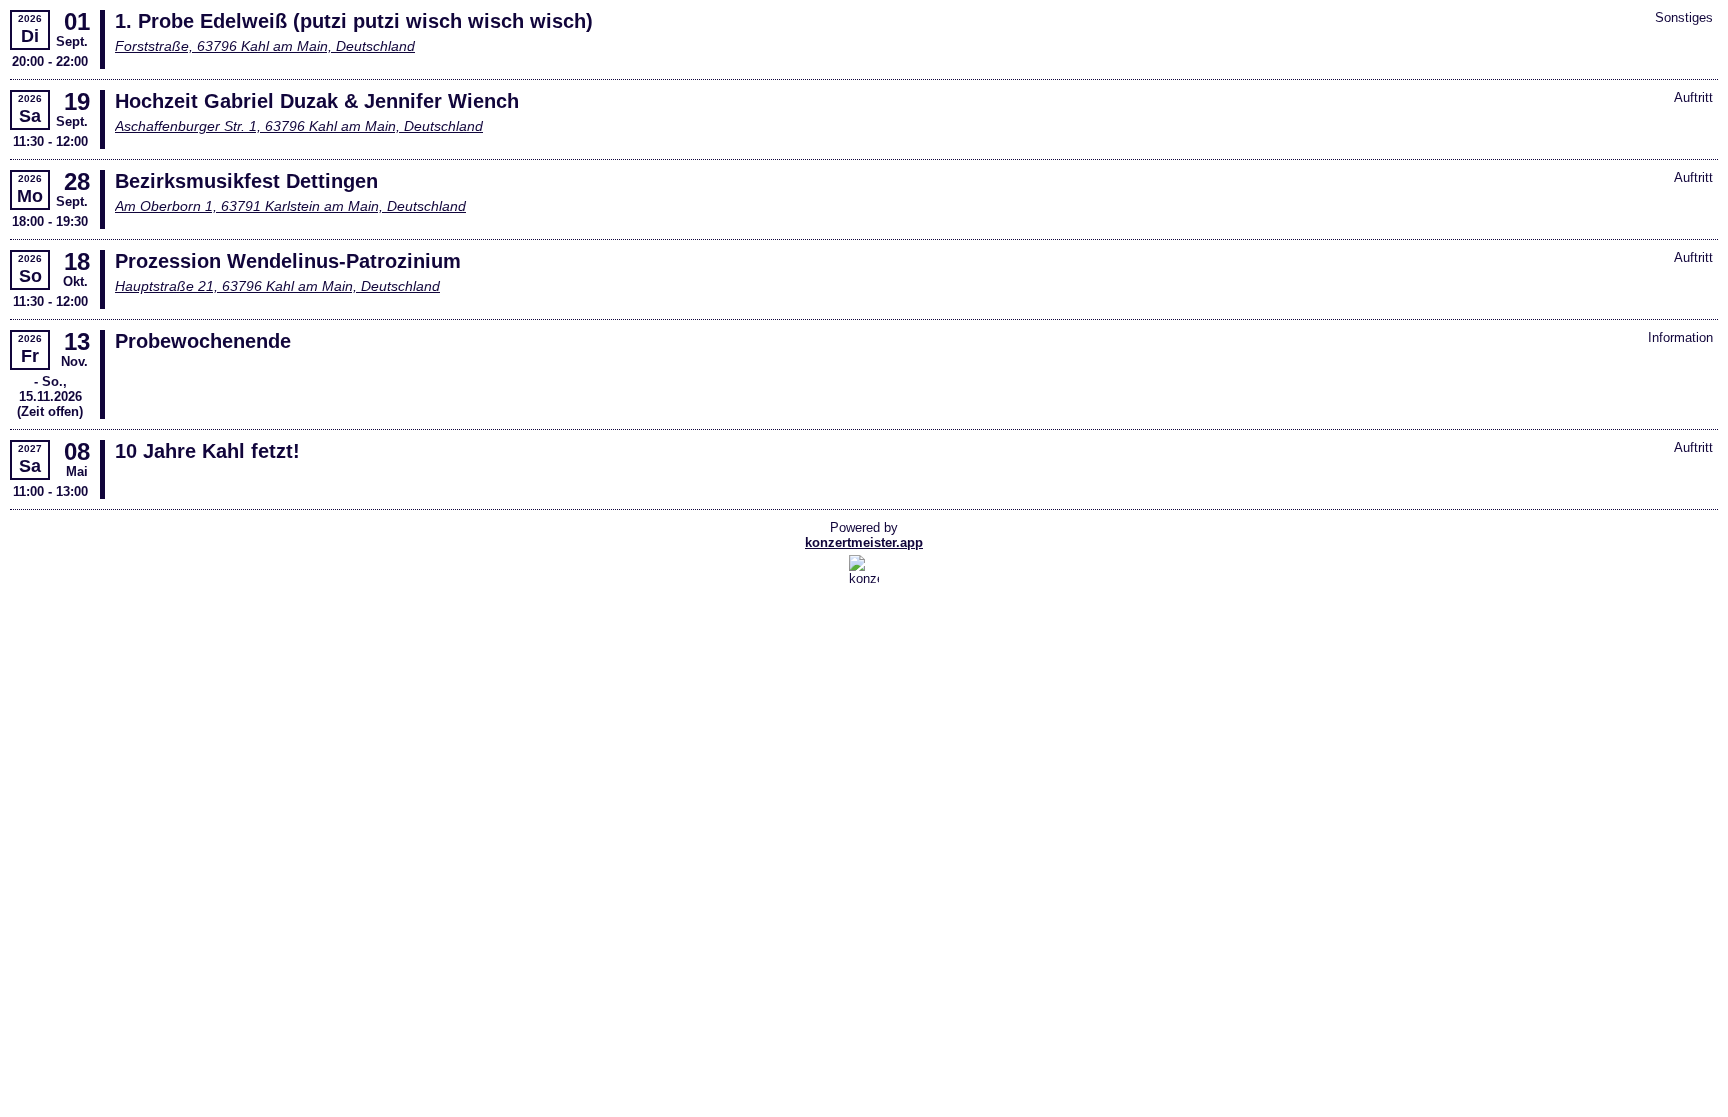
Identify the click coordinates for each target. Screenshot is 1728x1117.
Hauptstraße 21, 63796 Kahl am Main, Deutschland (277, 286)
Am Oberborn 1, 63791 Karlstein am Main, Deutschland (290, 206)
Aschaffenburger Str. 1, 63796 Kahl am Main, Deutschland (299, 126)
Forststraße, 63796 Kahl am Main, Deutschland (265, 46)
